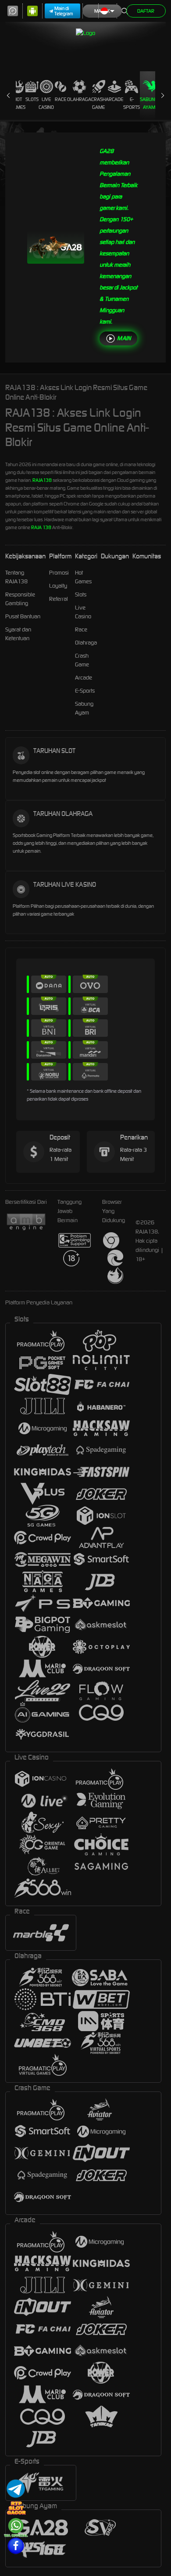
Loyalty (58, 586)
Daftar (146, 11)
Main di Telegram (64, 11)
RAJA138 (42, 480)
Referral (59, 599)
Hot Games (18, 103)
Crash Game (98, 103)
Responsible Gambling (20, 599)
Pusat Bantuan (23, 616)
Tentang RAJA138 (16, 577)
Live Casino (46, 103)
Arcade (114, 99)
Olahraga (79, 99)
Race (61, 99)
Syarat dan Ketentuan (18, 634)
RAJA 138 (41, 527)
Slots (32, 99)
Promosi (59, 573)
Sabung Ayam (149, 103)
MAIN (124, 338)
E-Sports (132, 103)
